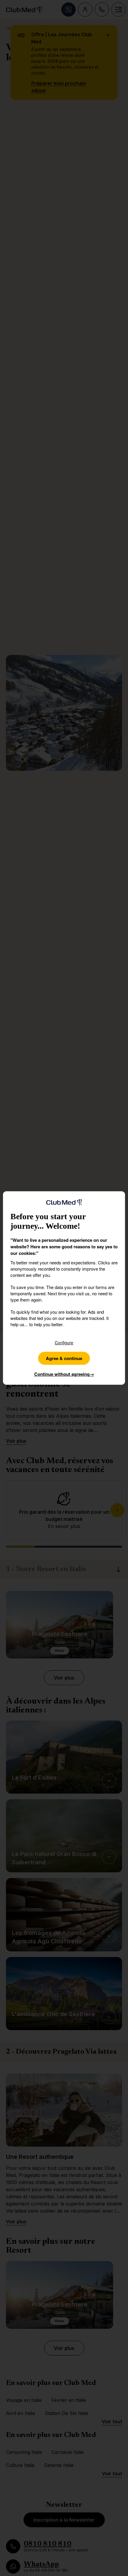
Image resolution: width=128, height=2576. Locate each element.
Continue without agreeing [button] (64, 1374)
